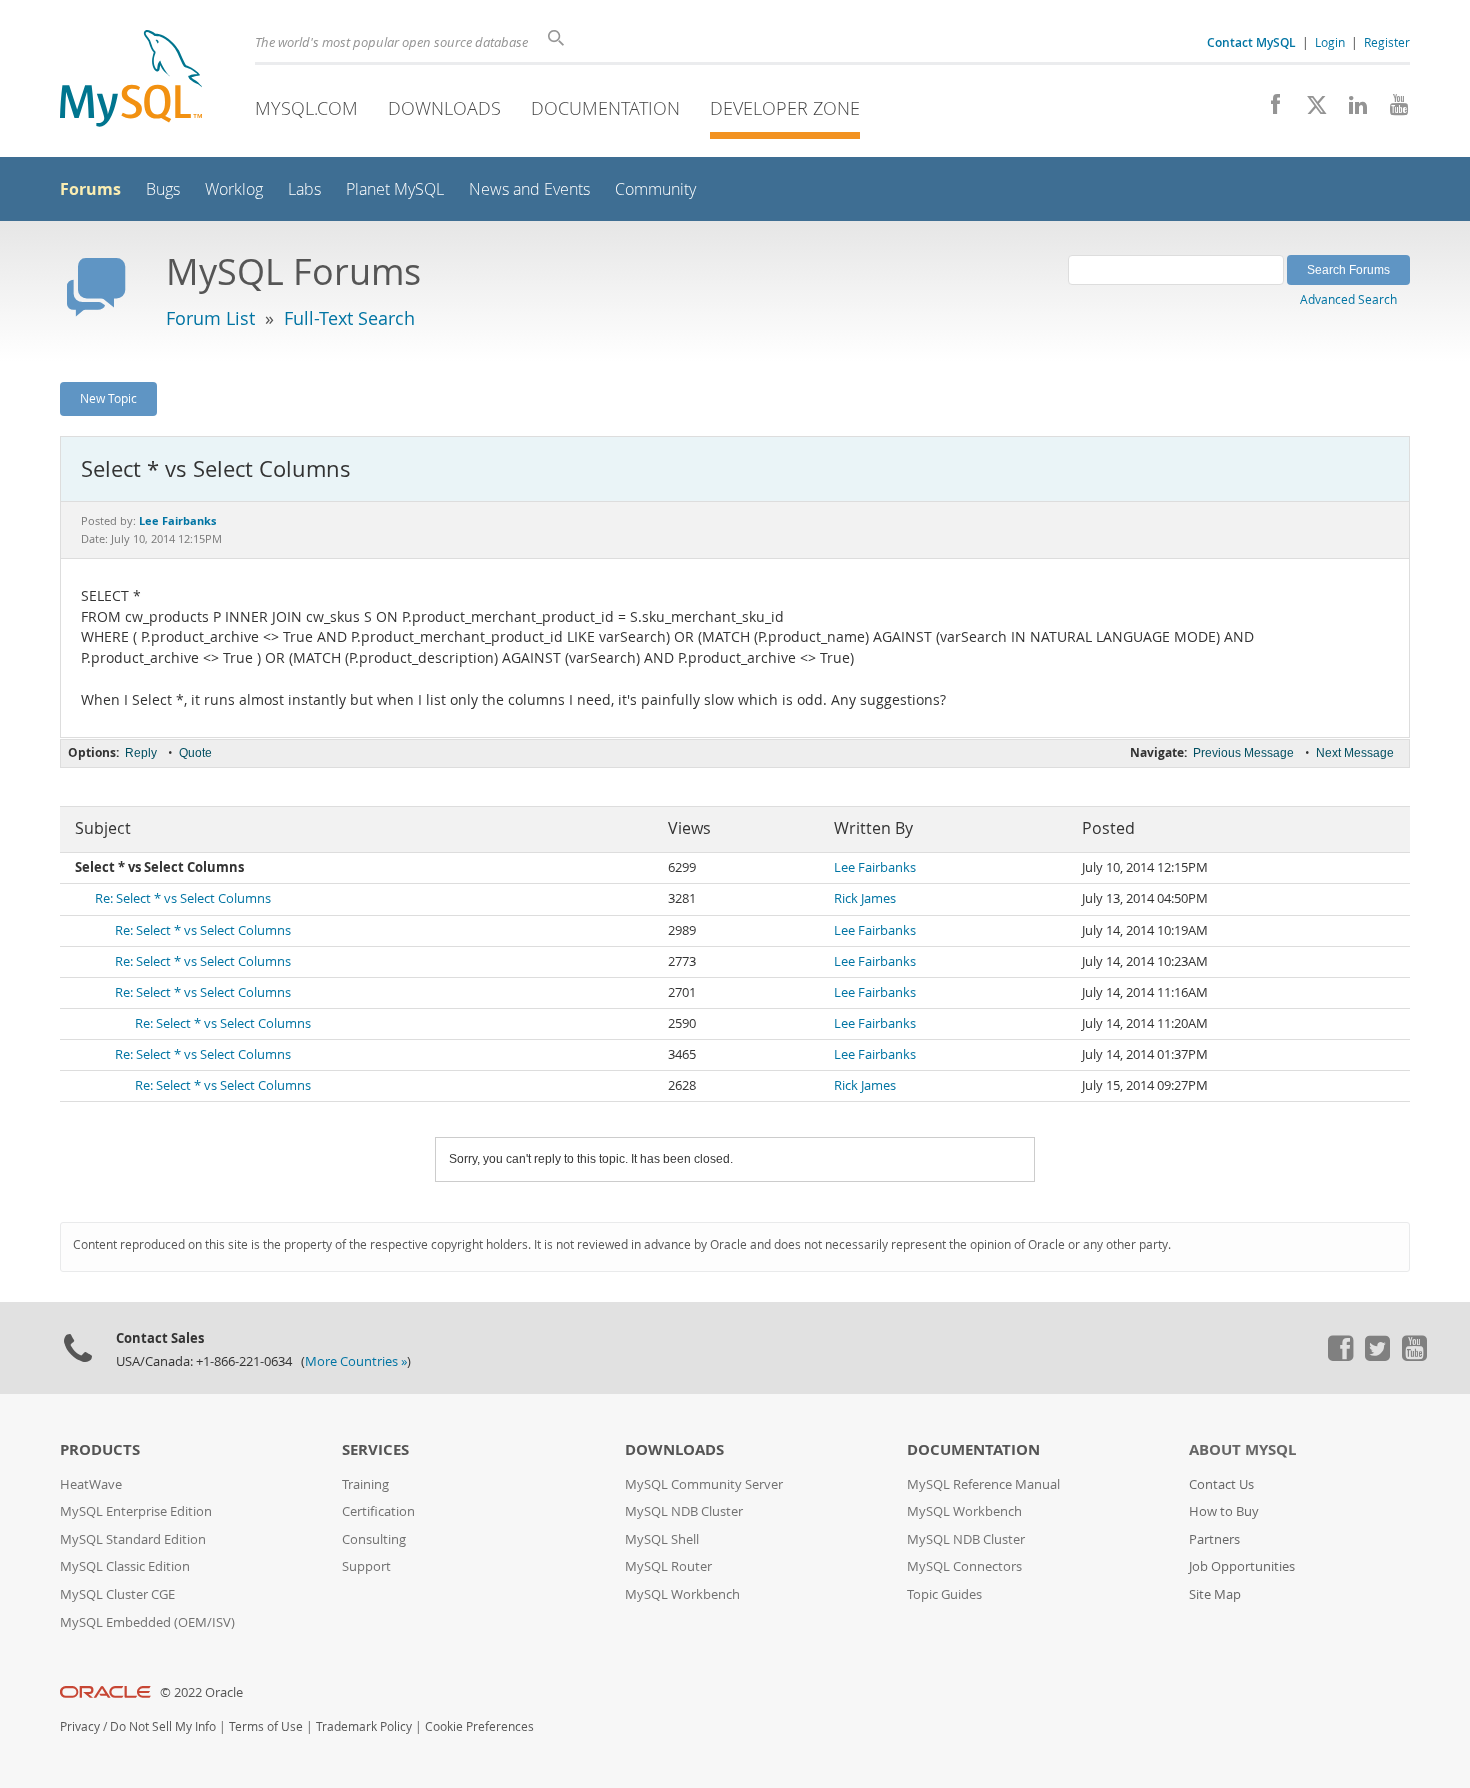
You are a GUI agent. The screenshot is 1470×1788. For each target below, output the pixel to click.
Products (100, 1449)
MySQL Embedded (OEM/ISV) (147, 1622)
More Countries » (356, 1361)
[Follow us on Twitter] (1377, 1356)
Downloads (444, 108)
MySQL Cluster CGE (117, 1594)
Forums (90, 189)
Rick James (865, 898)
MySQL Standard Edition (133, 1539)
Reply (141, 753)
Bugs (163, 189)
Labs (304, 189)
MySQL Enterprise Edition (136, 1511)
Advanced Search (1348, 299)
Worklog (234, 189)
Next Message (1355, 753)
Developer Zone (785, 108)
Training (365, 1484)
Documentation (605, 108)
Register (1387, 42)
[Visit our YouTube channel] (1391, 110)
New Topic (108, 398)
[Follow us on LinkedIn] (1350, 110)
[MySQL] (131, 80)
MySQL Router (668, 1566)
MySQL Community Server (704, 1484)
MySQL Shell (662, 1539)
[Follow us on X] (1309, 110)
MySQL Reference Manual (983, 1484)
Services (375, 1449)
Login (1330, 42)
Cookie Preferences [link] (479, 1726)
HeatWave (91, 1484)
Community (655, 189)
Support (366, 1566)
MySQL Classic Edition (125, 1566)
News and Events (529, 189)
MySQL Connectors (964, 1566)
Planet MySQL (395, 189)
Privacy (80, 1726)
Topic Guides (944, 1594)
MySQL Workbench (682, 1594)
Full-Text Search (349, 318)
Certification (378, 1511)
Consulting (374, 1539)
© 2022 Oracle (201, 1692)
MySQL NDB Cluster (684, 1511)
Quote (195, 753)
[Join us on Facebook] (1268, 110)
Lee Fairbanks (875, 867)
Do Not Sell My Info (163, 1726)
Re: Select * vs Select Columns (183, 898)
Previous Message (1243, 753)
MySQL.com (306, 108)
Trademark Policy (364, 1726)
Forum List (210, 318)
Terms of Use (266, 1726)
